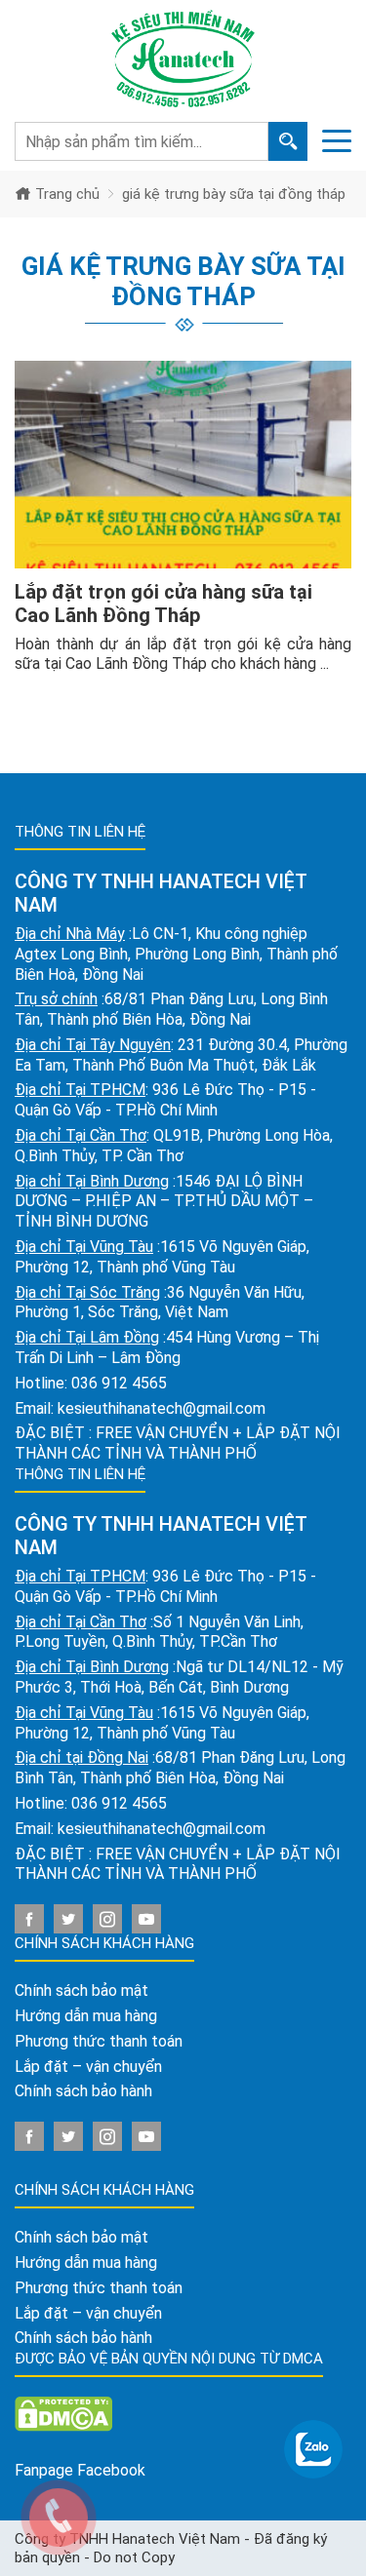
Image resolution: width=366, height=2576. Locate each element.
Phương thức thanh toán (99, 2041)
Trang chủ (65, 194)
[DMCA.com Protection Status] (63, 2413)
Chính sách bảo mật (81, 1991)
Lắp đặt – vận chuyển (88, 2067)
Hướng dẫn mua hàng (86, 2016)
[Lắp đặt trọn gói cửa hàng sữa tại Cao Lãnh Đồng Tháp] (183, 465)
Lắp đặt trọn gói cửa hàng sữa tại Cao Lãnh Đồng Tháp (163, 604)
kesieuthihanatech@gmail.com (162, 1408)
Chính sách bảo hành (83, 2091)
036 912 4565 (119, 1383)
